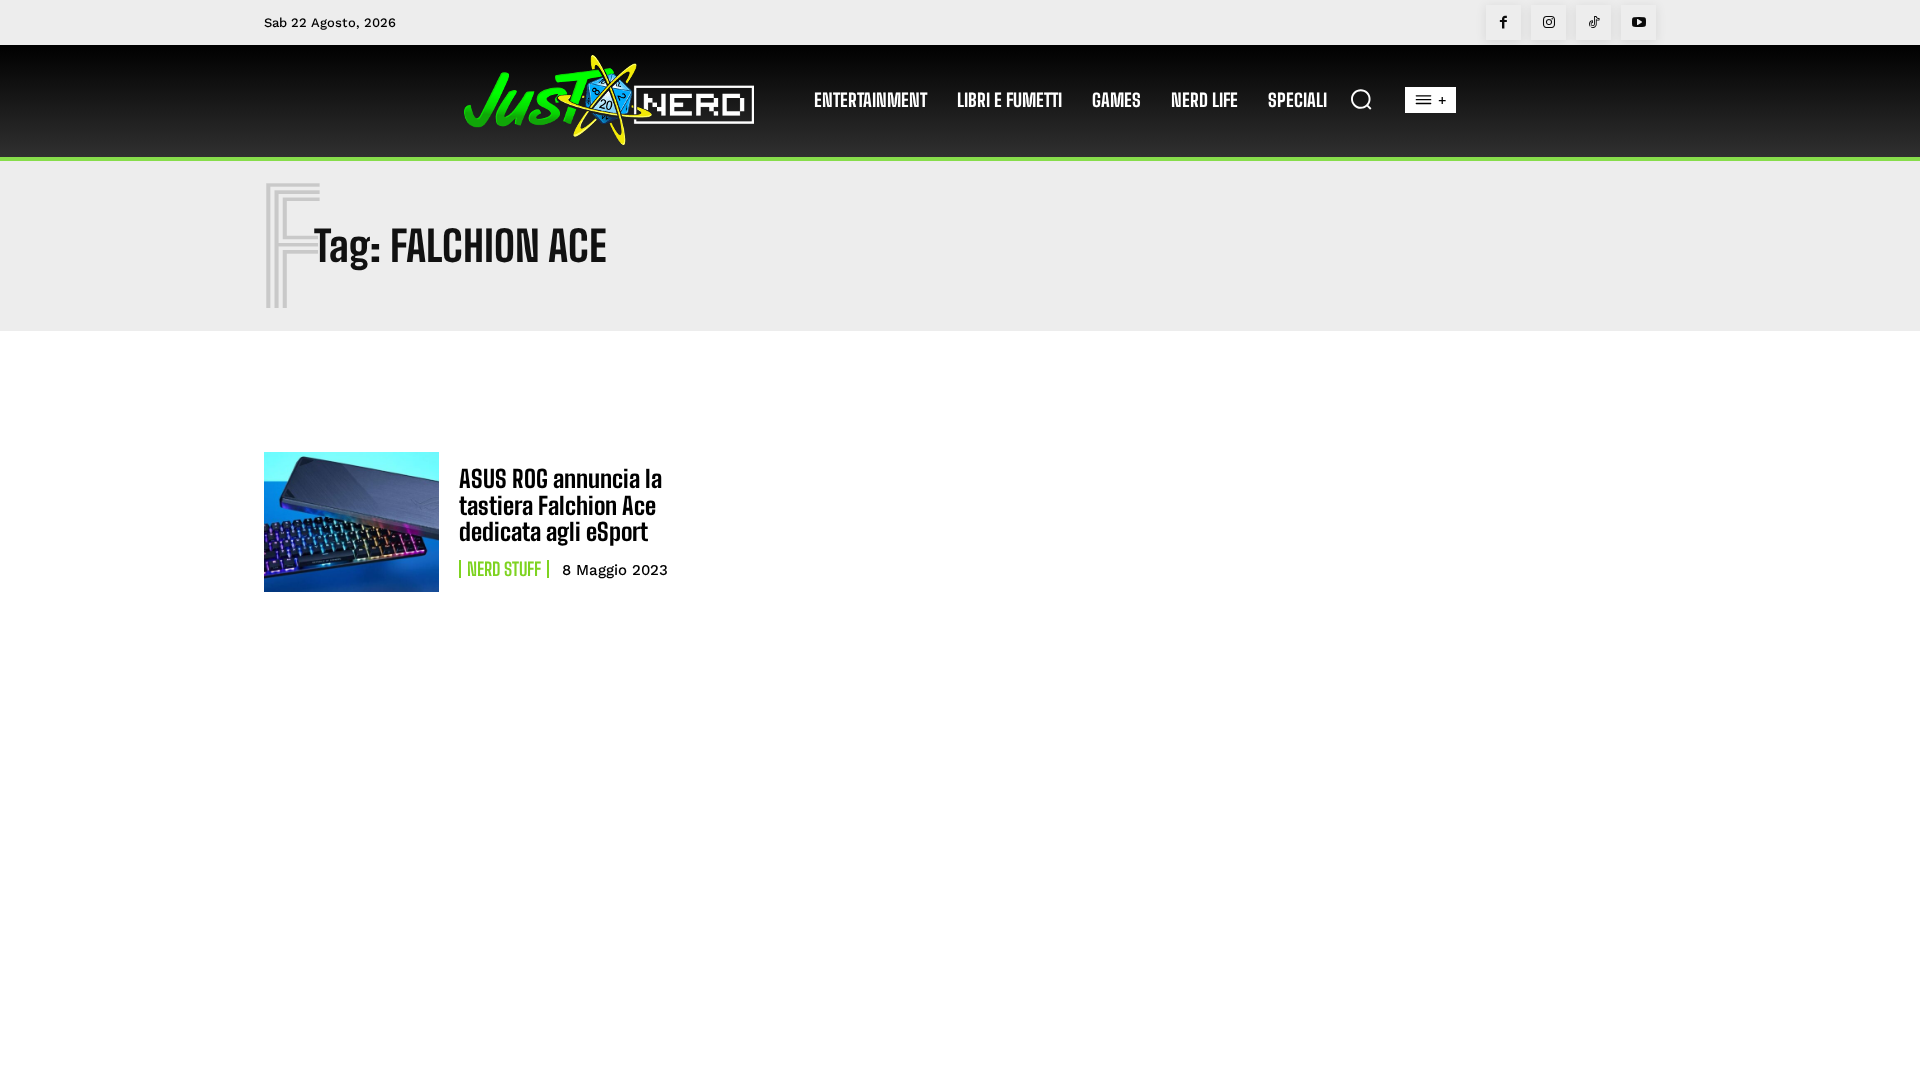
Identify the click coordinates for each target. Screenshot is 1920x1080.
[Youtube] (1638, 22)
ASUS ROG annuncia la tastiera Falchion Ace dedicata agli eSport (560, 505)
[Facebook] (1503, 22)
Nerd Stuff (504, 569)
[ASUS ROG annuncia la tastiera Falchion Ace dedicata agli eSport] (351, 522)
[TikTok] (1593, 22)
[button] (1361, 99)
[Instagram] (1548, 22)
